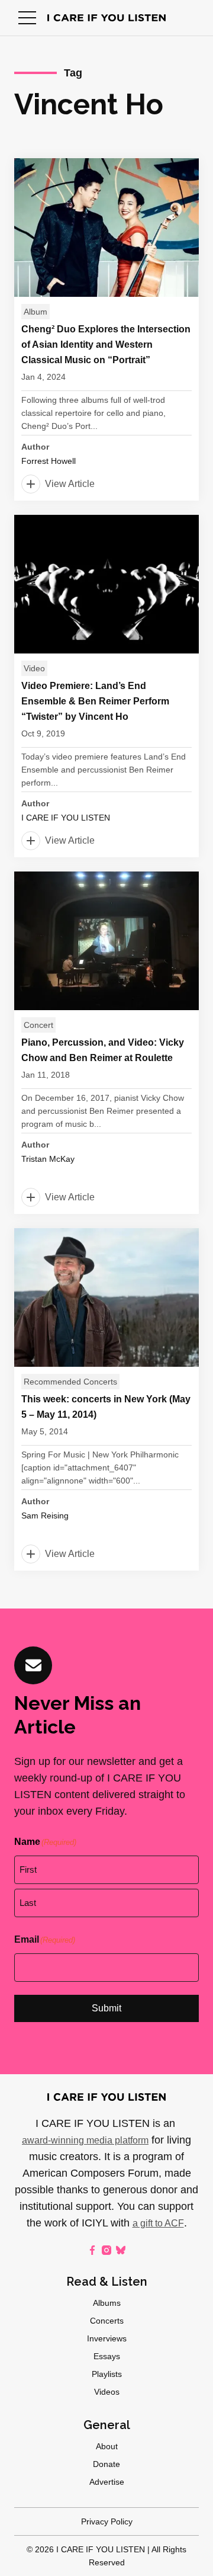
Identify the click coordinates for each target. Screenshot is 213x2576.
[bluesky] (121, 2250)
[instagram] (106, 2250)
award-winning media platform (85, 2140)
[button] (27, 18)
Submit (106, 2008)
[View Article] (106, 329)
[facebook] (92, 2250)
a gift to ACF (158, 2223)
